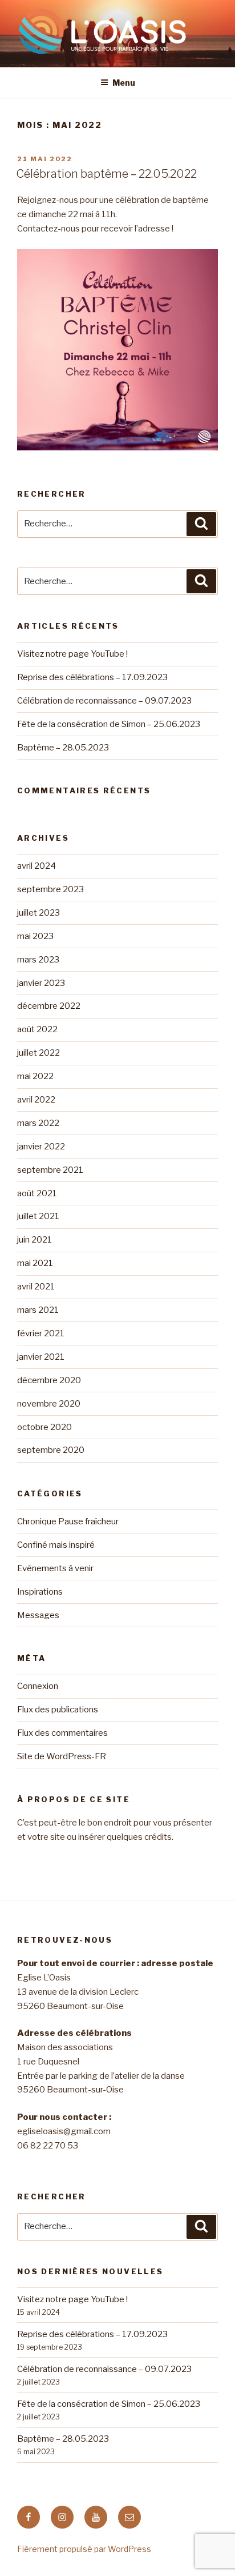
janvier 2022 (41, 1147)
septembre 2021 (50, 1170)
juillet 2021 (38, 1216)
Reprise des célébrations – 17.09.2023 (92, 677)
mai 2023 (35, 936)
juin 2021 (35, 1240)
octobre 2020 (44, 1427)
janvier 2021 (41, 1357)
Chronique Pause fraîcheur (68, 1521)
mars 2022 (38, 1123)
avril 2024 (37, 866)
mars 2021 (38, 1310)
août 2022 (37, 1029)
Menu (124, 83)
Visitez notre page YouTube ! (72, 654)
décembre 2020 (49, 1380)
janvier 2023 (41, 983)
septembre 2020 (51, 1450)
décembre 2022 (49, 1006)
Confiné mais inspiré (56, 1545)
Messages (38, 1615)
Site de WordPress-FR (62, 1756)
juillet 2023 (39, 913)
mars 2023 (38, 960)
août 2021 (37, 1193)
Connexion (38, 1686)
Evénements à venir (55, 1568)
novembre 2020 (49, 1404)
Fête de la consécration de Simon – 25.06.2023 (109, 724)
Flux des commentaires (62, 1733)
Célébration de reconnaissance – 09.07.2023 (104, 701)
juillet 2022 (39, 1053)
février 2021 (41, 1333)
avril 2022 (36, 1100)
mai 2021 (35, 1263)
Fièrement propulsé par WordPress (84, 2549)
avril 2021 (36, 1287)
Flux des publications (58, 1710)
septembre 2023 (50, 889)
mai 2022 (35, 1076)
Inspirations (40, 1592)
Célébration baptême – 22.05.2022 (106, 174)
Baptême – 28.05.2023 (63, 748)
